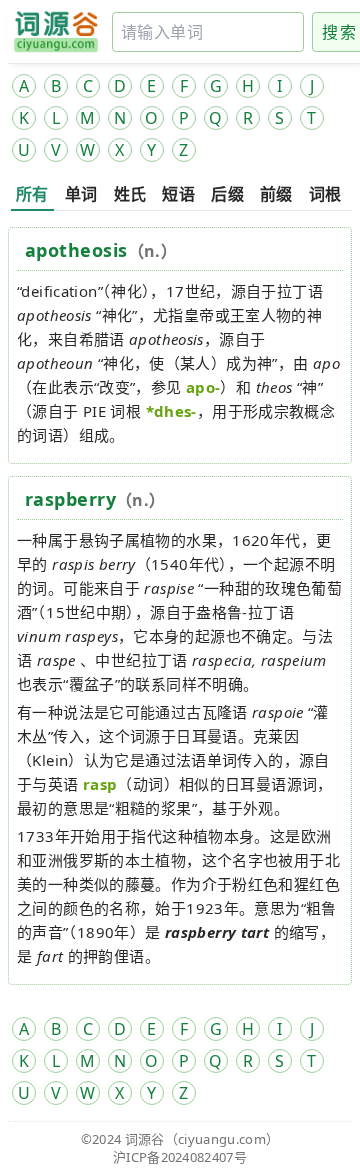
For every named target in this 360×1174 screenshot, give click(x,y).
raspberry (70, 499)
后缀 (227, 194)
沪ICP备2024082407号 (180, 1157)
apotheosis (76, 250)
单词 (81, 194)
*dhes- (171, 411)
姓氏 (130, 194)
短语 (178, 194)
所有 (32, 194)
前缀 (276, 194)
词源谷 (145, 1139)
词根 (325, 194)
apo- (203, 387)
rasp (100, 784)
